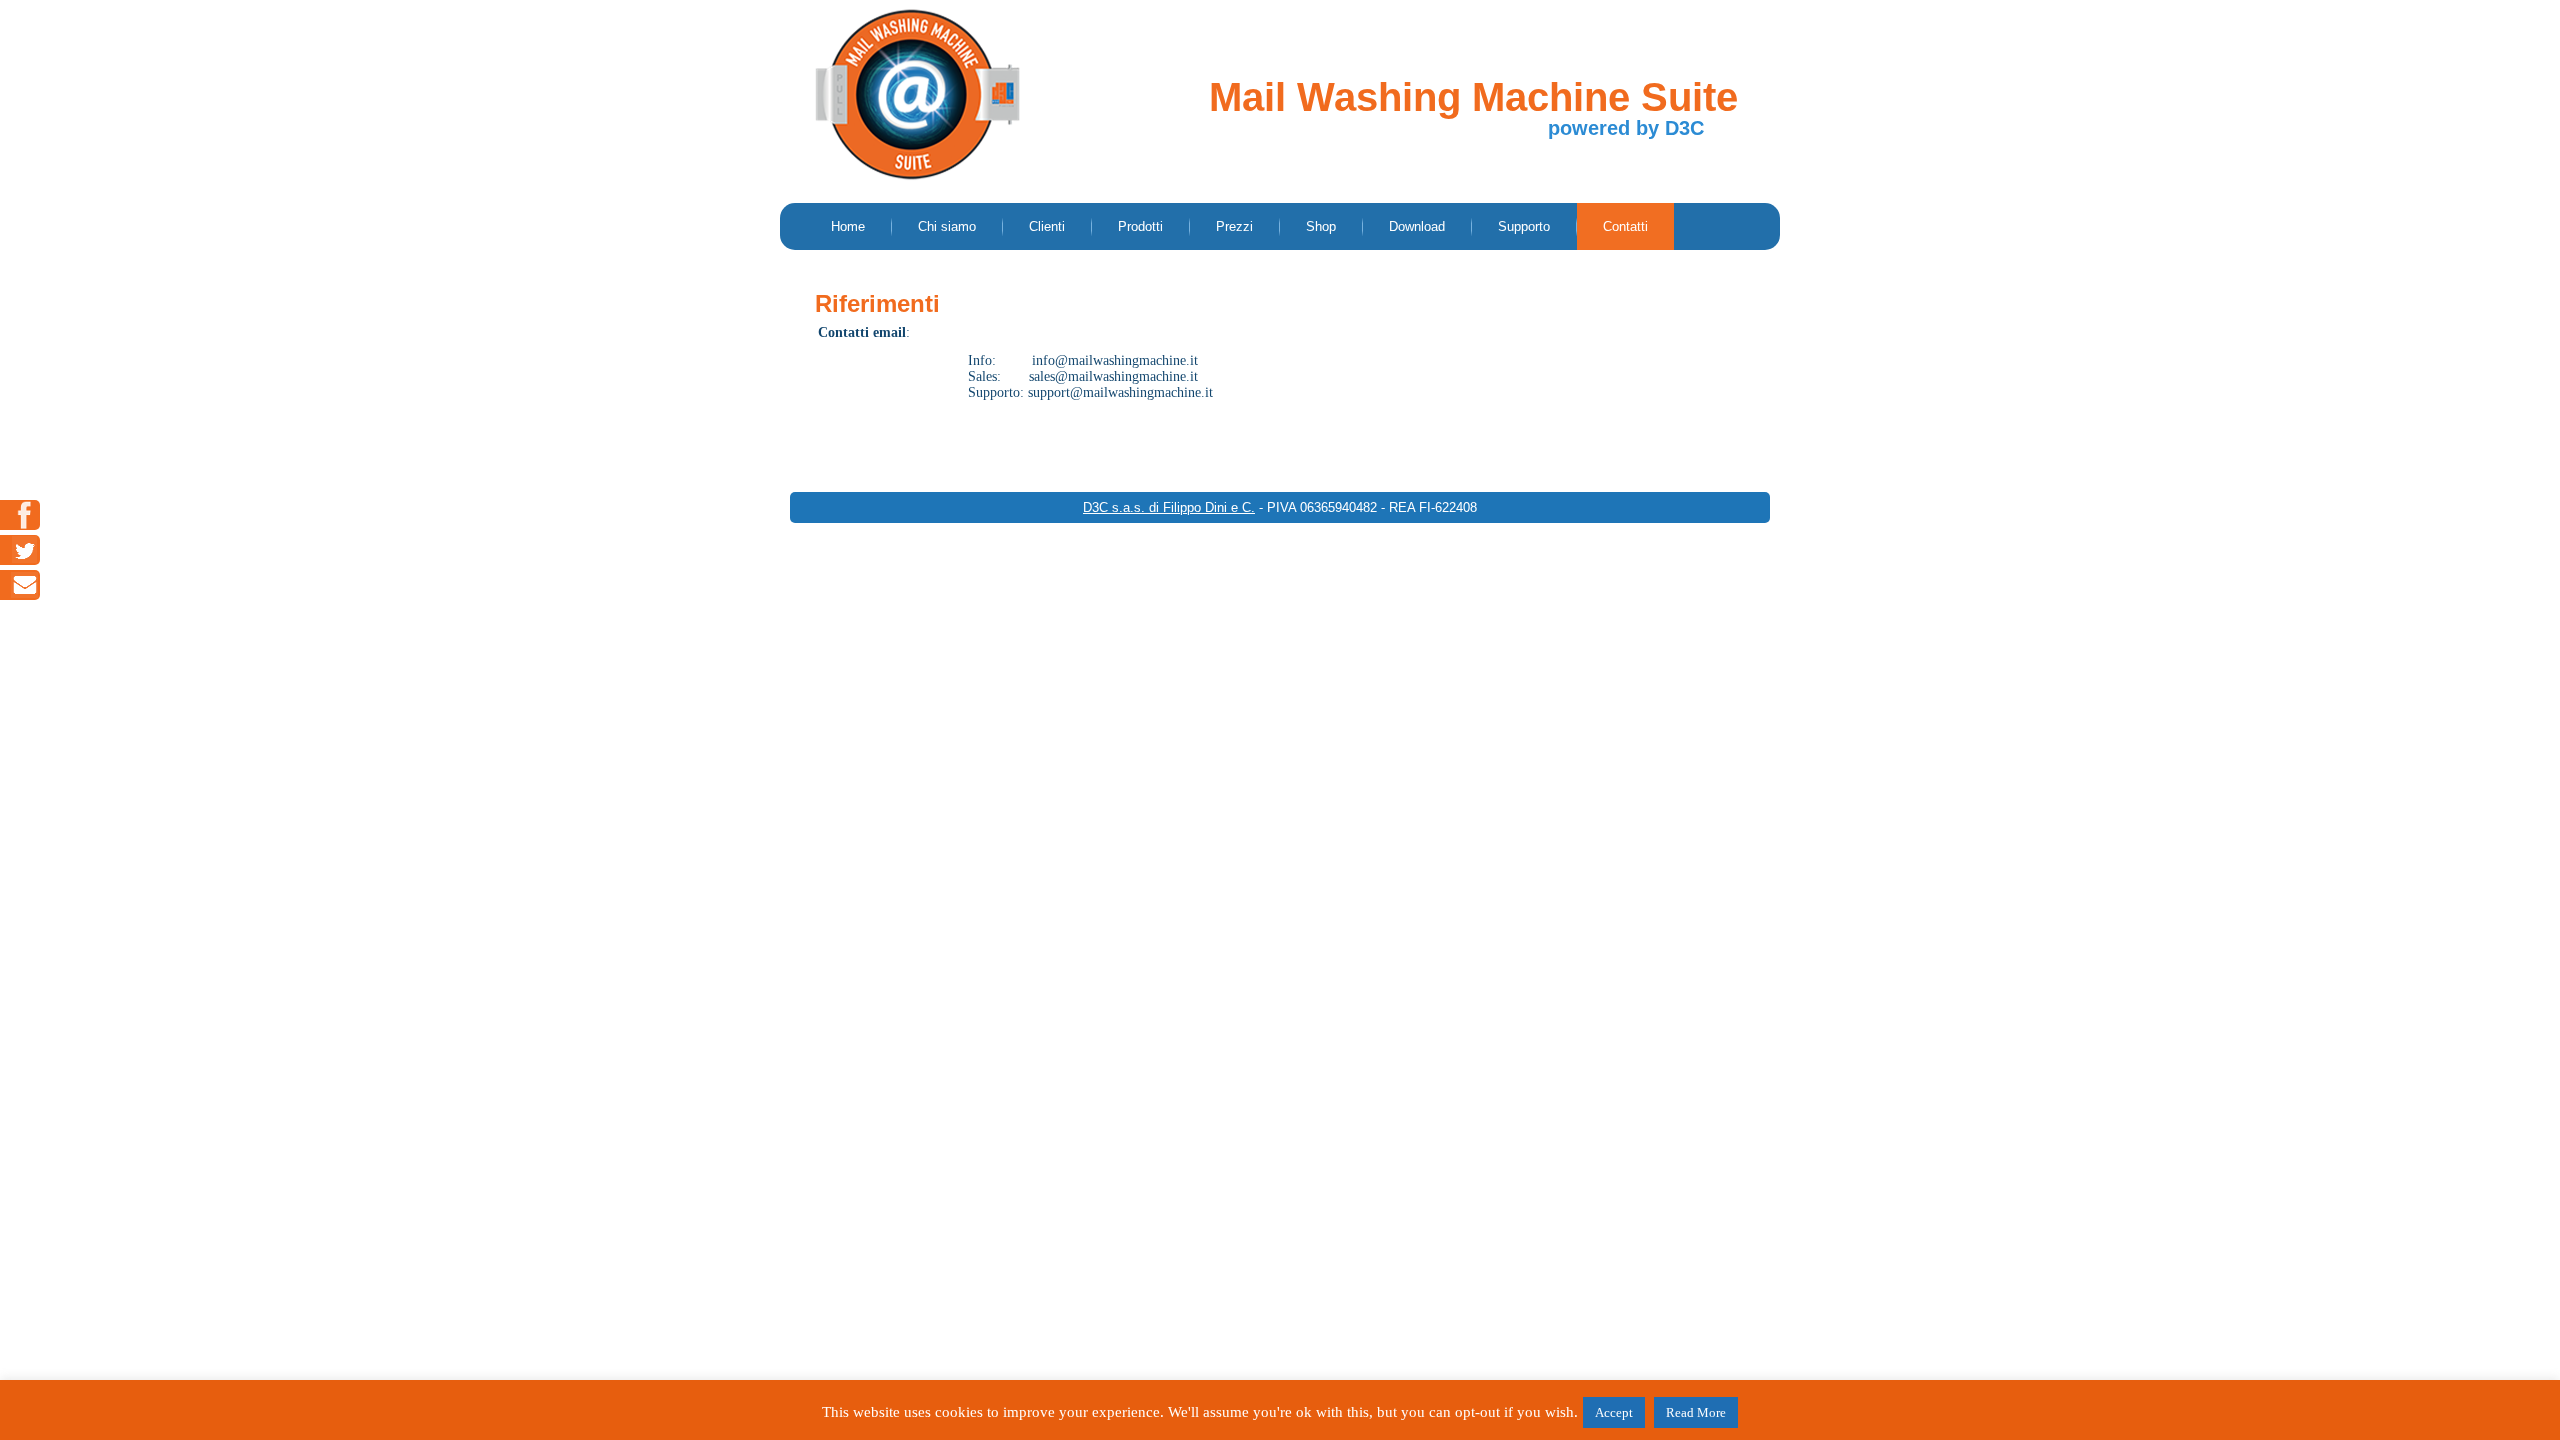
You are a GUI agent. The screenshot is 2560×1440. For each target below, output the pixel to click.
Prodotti (1140, 226)
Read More (1696, 1412)
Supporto (1524, 226)
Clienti (1047, 226)
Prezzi (1234, 226)
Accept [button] (1614, 1412)
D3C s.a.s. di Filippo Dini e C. (1169, 507)
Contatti (1625, 226)
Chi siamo (947, 226)
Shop (1321, 226)
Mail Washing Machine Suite (1473, 97)
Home (848, 226)
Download (1417, 226)
